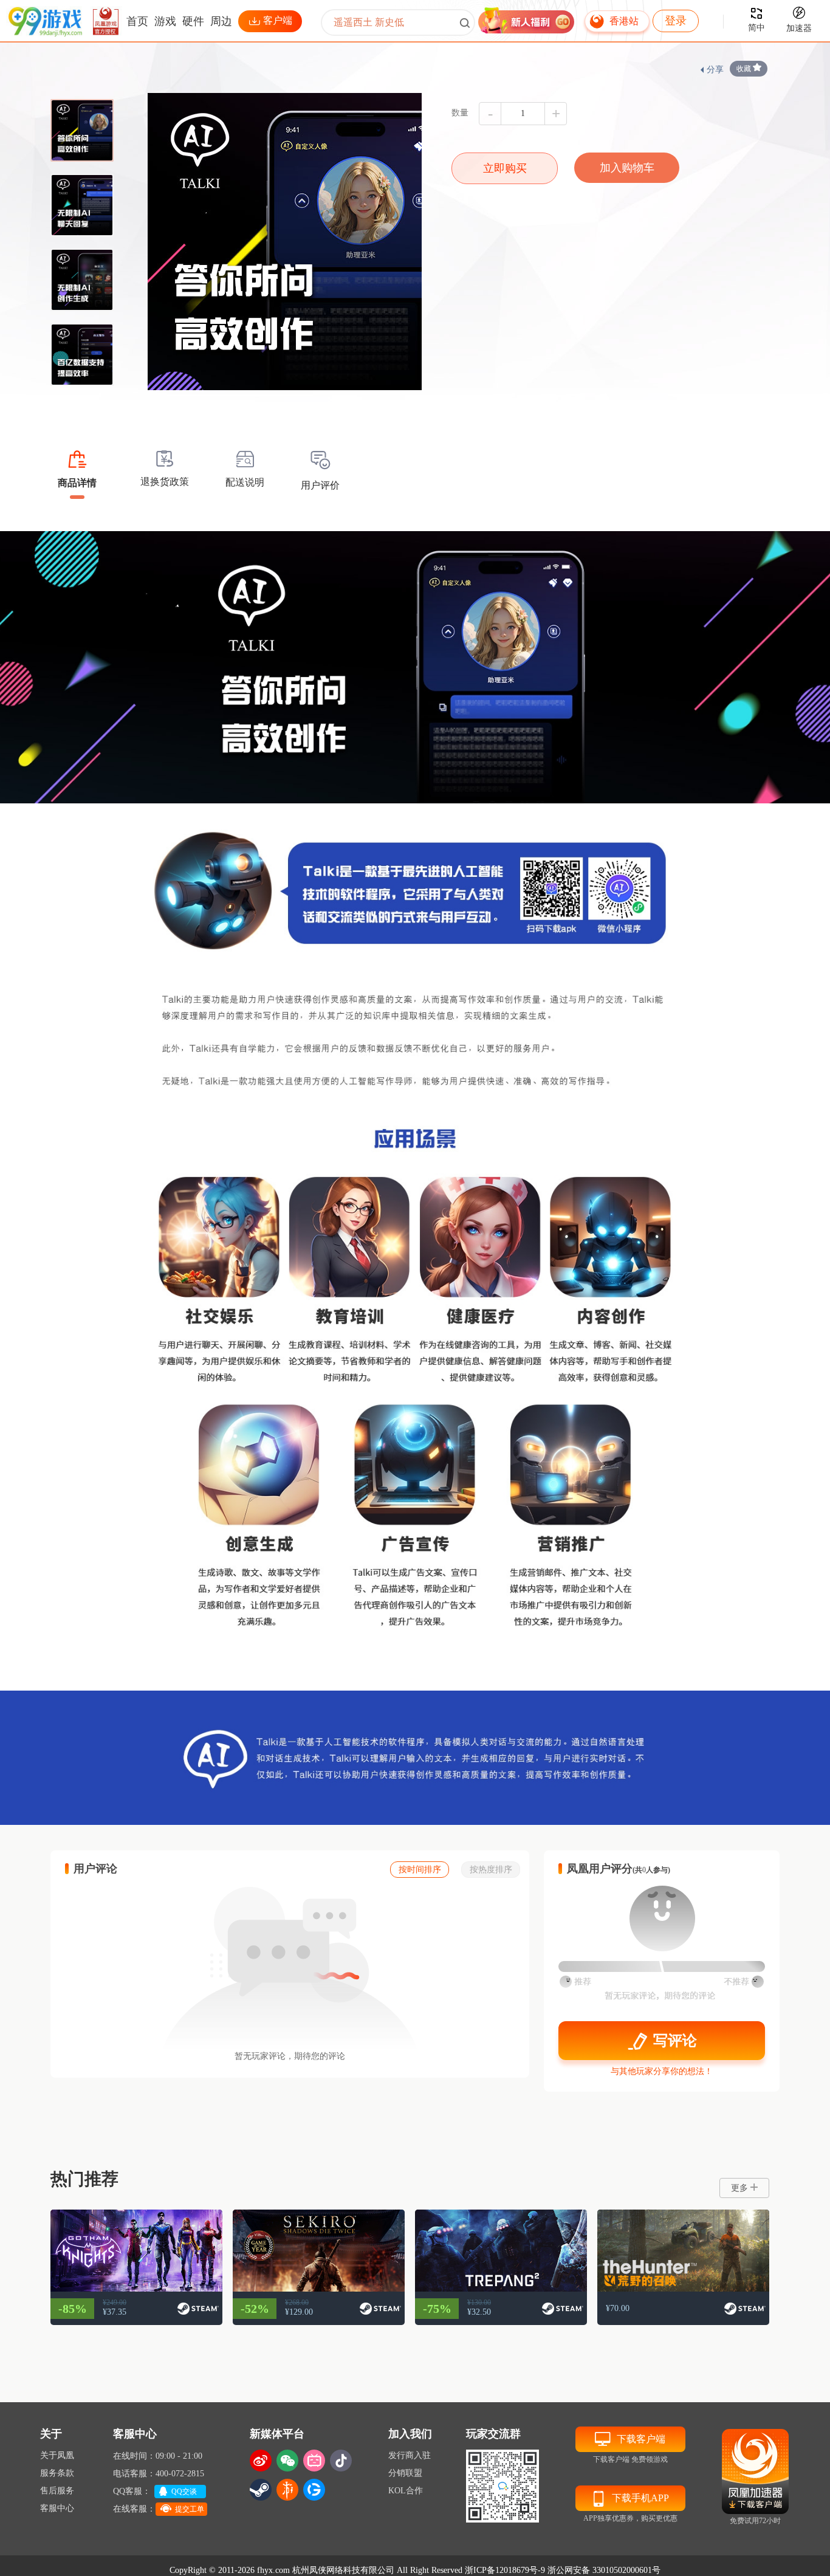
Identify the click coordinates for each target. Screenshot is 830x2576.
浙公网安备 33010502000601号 (604, 2570)
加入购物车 (627, 168)
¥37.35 (115, 2312)
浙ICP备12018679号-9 (505, 2570)
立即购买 (505, 168)
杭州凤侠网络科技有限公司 (343, 2570)
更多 (739, 2188)
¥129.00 (299, 2312)
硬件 (193, 21)
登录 (676, 21)
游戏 (165, 21)
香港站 (624, 21)
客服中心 (57, 2508)
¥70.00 (618, 2308)
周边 (221, 21)
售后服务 (57, 2491)
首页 (137, 21)
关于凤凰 (57, 2455)
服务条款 (57, 2473)
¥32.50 (479, 2312)
